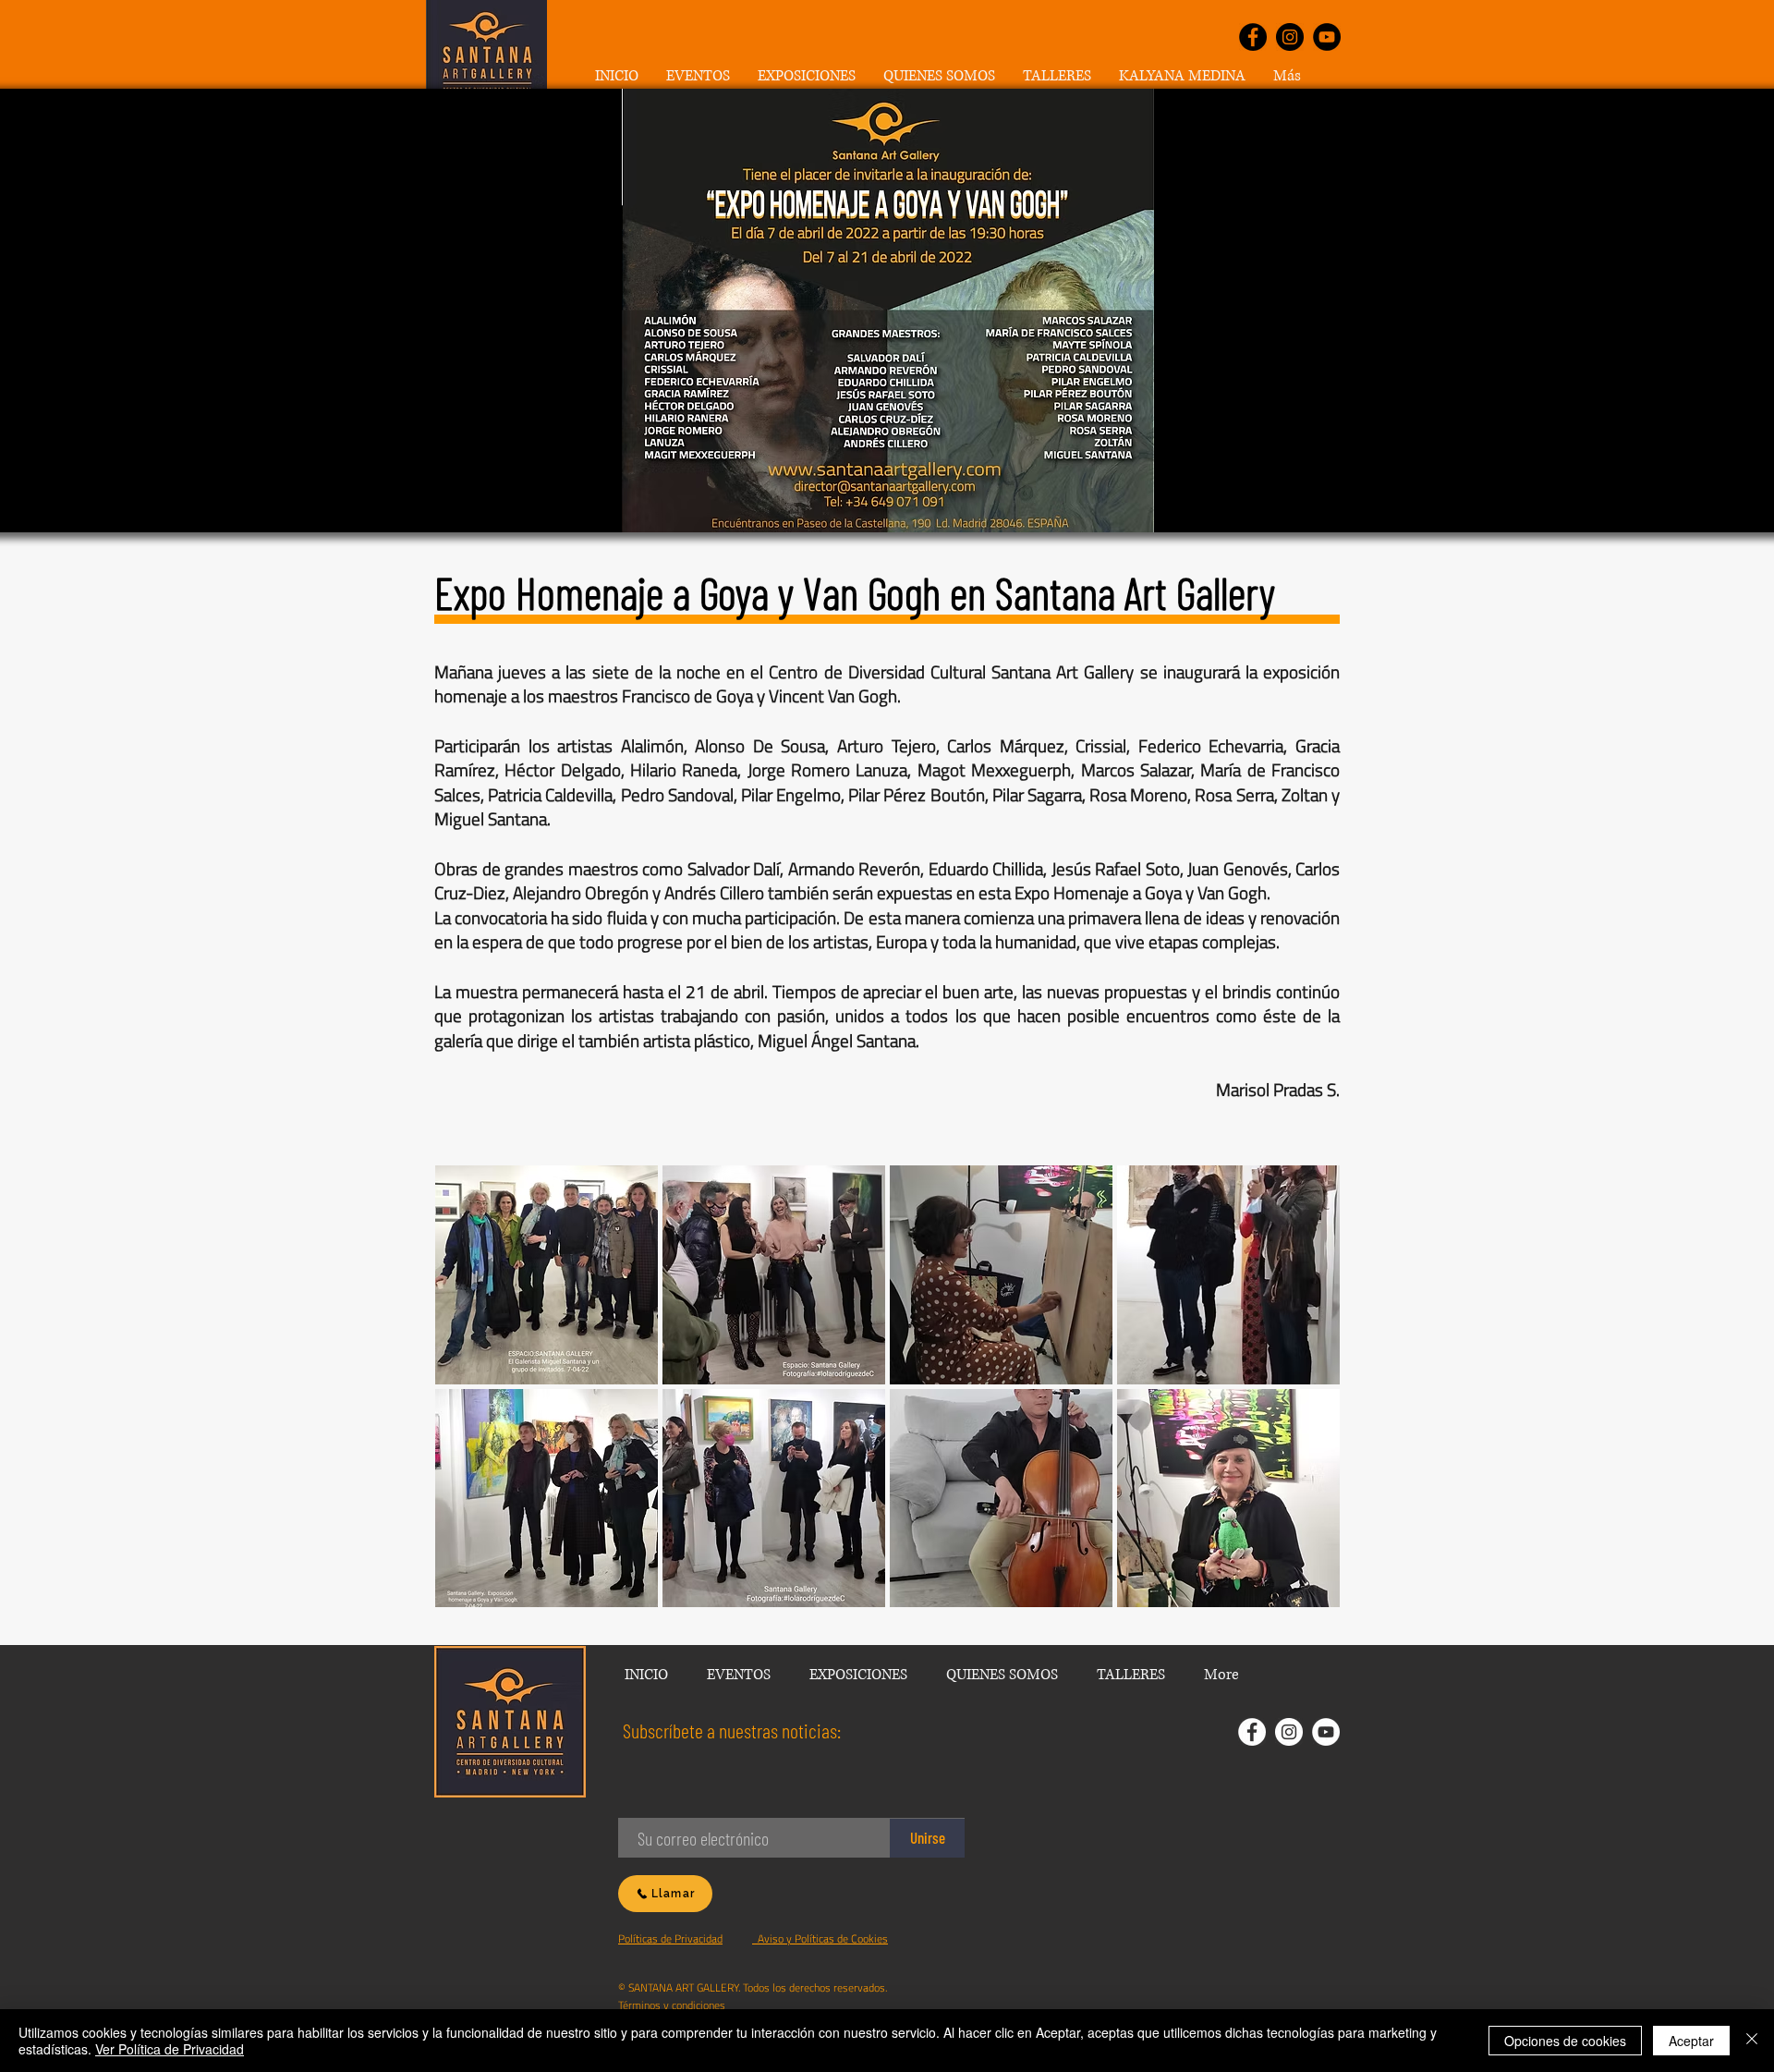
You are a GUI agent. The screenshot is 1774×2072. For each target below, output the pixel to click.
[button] (807, 76)
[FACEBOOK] (1252, 1732)
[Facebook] (1253, 37)
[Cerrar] (1752, 2041)
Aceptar (1691, 2041)
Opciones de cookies (1565, 2041)
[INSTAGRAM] (1289, 1732)
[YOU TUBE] (1326, 1732)
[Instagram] (1290, 37)
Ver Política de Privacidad (170, 2049)
